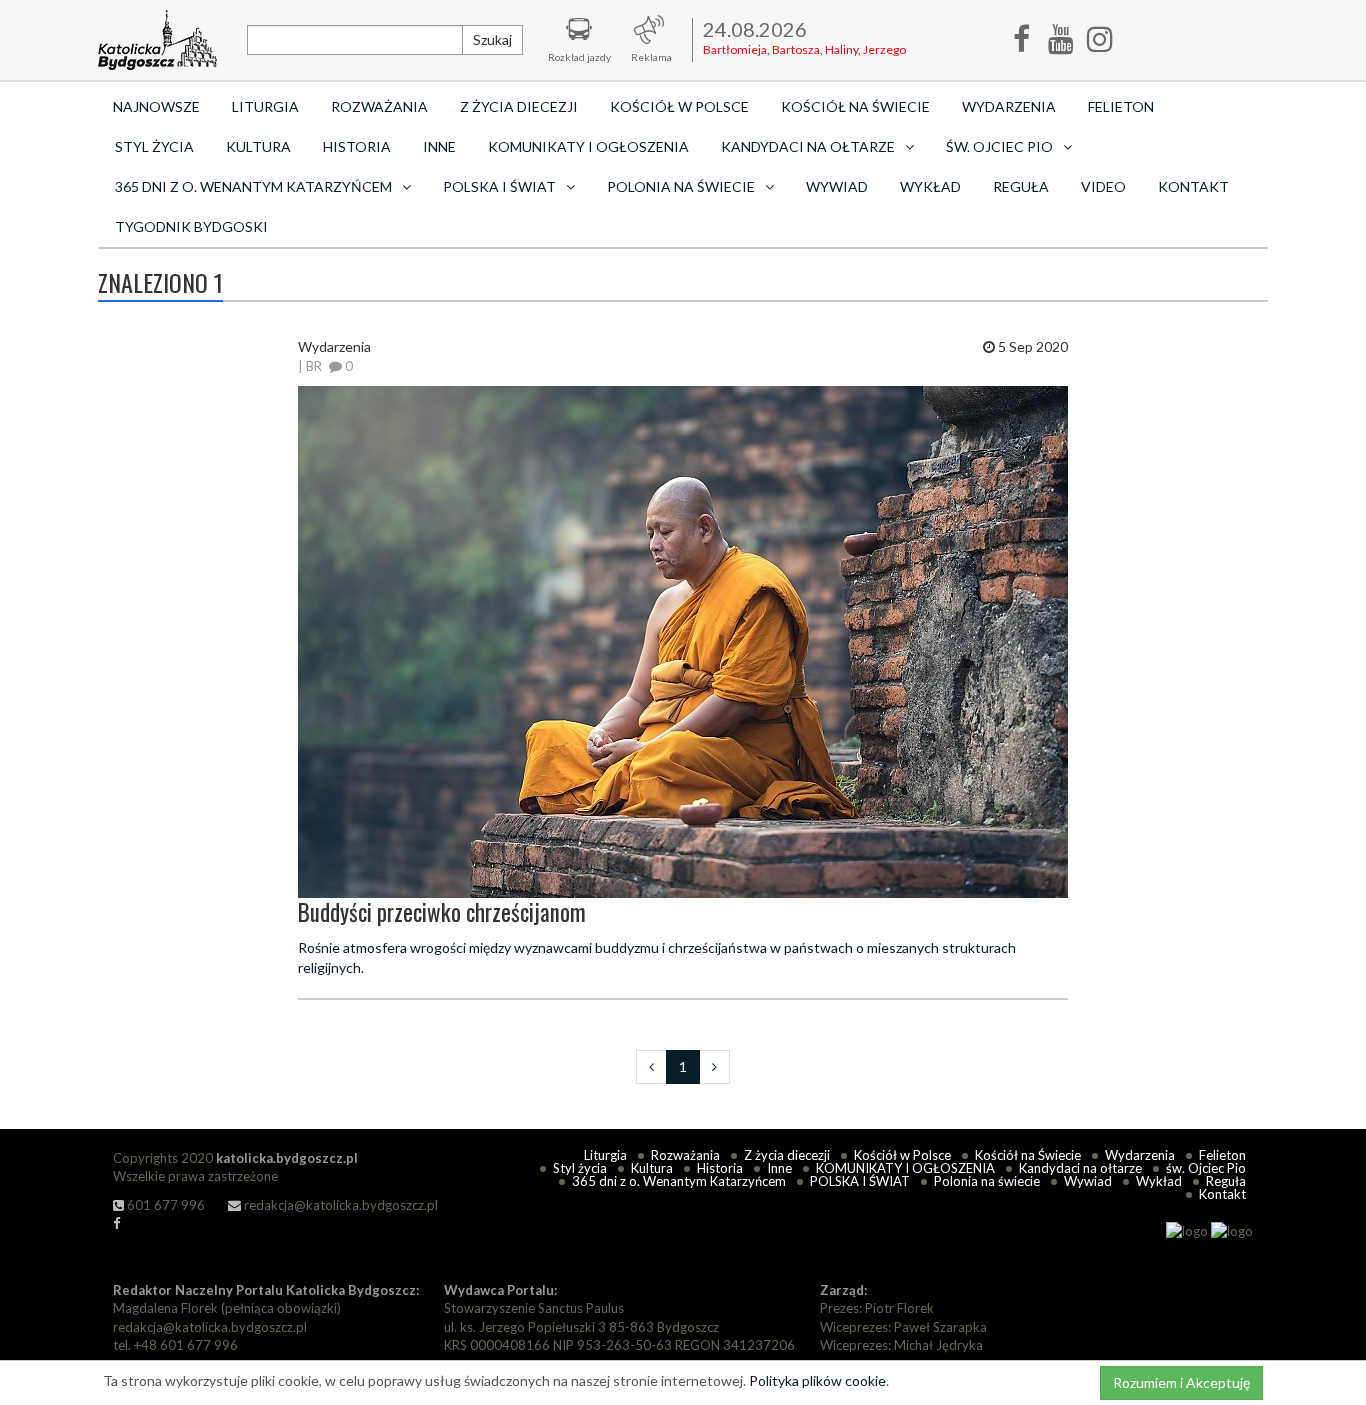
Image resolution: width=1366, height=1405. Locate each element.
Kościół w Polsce (679, 106)
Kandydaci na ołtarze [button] (808, 146)
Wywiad (837, 186)
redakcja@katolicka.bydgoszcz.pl (339, 1205)
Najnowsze (156, 106)
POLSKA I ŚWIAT (860, 1181)
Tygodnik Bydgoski (191, 226)
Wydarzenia (1009, 106)
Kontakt (1193, 186)
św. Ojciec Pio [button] (999, 146)
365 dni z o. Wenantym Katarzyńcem (679, 1181)
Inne (439, 146)
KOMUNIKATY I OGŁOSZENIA (588, 146)
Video (1103, 186)
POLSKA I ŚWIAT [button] (499, 186)
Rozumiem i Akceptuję (1181, 1382)
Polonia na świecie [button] (681, 186)
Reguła (1021, 186)
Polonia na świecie (987, 1181)
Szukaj (492, 39)
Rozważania (379, 106)
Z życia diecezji (519, 106)
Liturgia (265, 106)
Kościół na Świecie (855, 106)
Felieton (1121, 106)
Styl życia (154, 146)
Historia (357, 146)
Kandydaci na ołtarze (1080, 1168)
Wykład (930, 186)
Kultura (258, 146)
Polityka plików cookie (817, 1380)
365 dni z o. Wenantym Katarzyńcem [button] (253, 186)
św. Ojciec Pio (1206, 1168)
